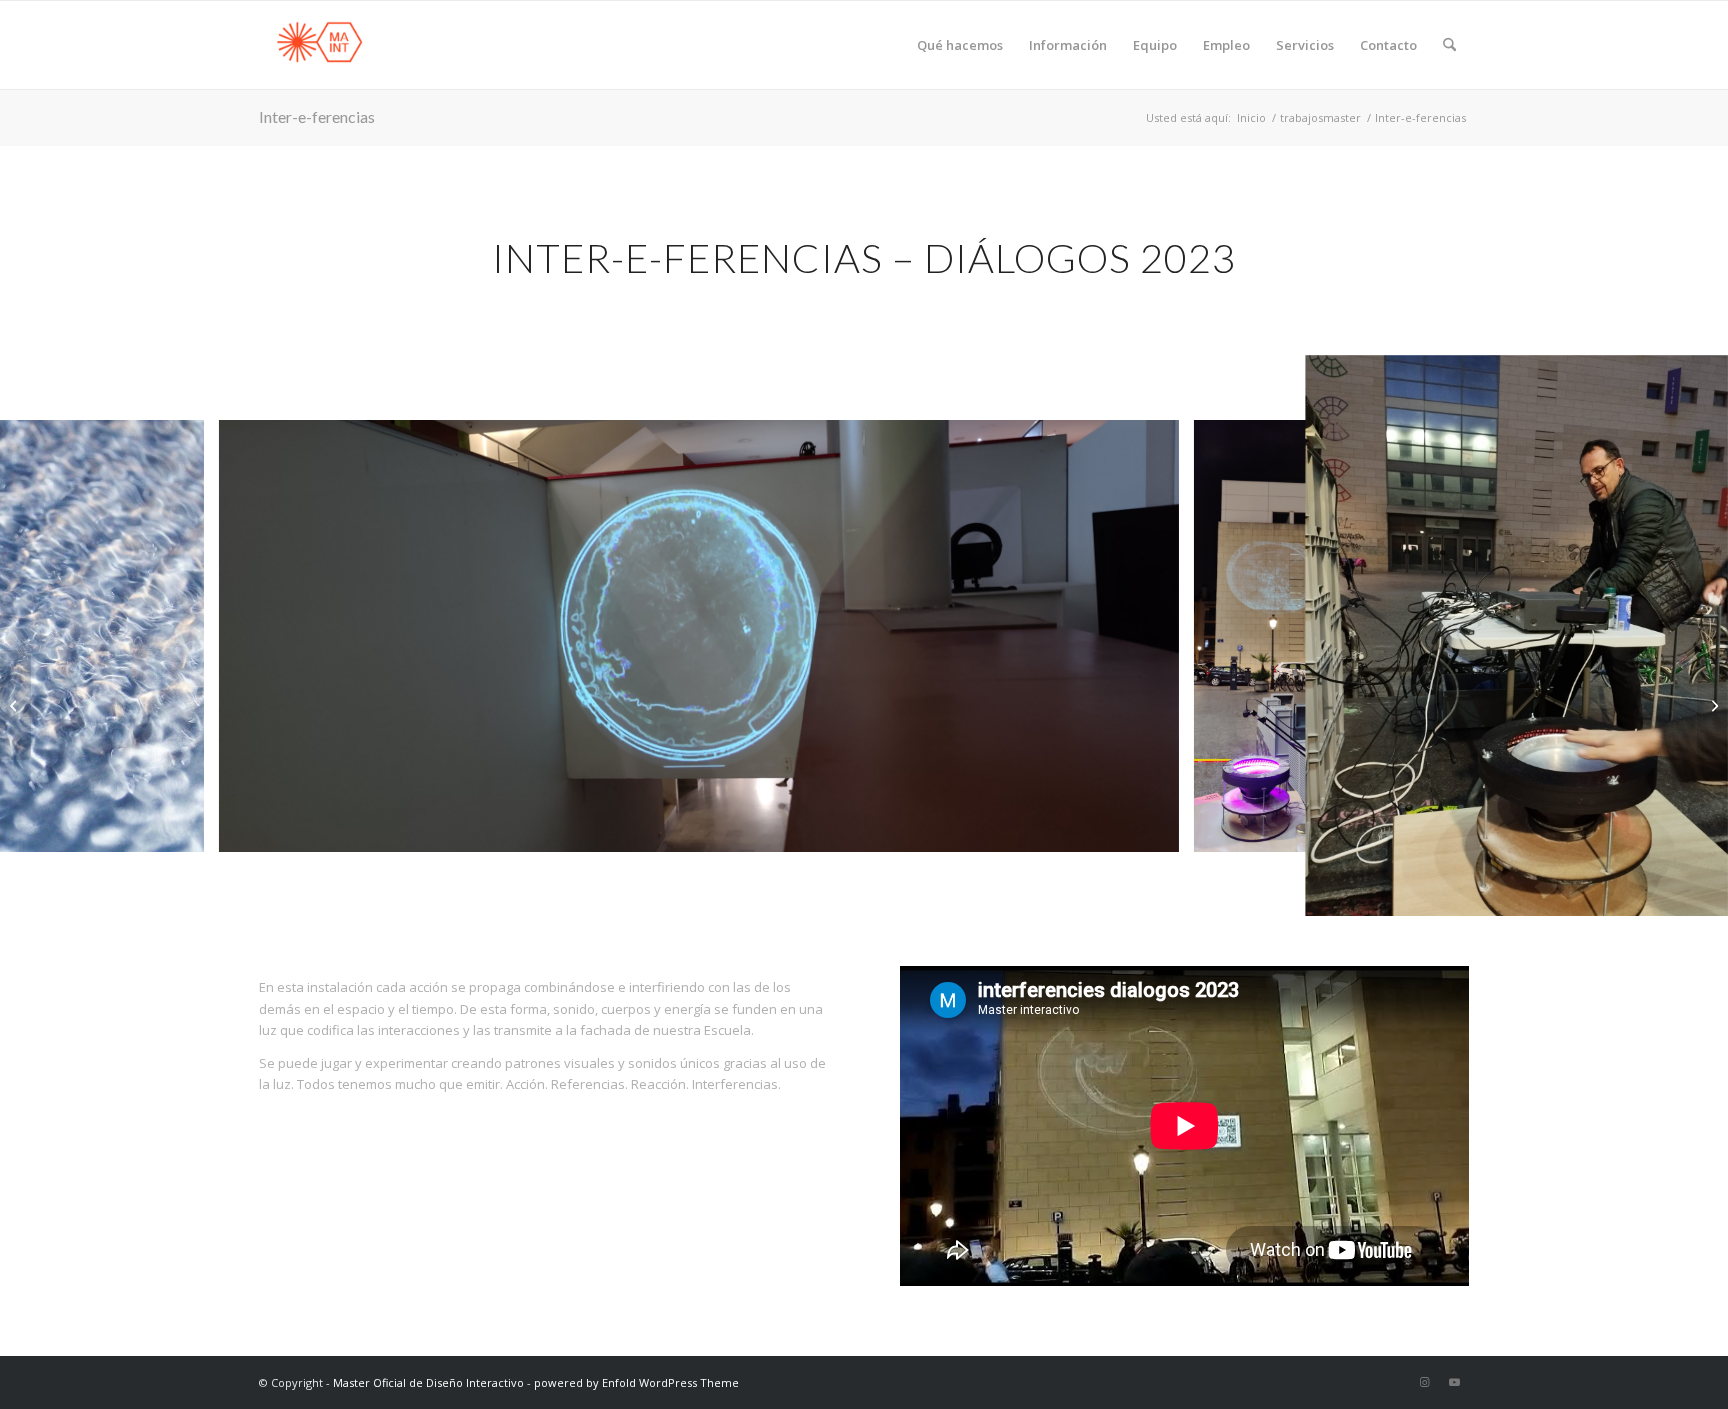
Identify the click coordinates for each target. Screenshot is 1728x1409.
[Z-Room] (1712, 705)
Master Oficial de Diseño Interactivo (428, 1382)
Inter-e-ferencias (317, 116)
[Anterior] (45, 636)
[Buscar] (1449, 45)
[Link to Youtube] (1454, 1382)
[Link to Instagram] (1424, 1382)
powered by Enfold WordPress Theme (636, 1382)
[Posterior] (1683, 636)
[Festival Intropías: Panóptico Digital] (15, 705)
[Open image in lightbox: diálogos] (1699, 887)
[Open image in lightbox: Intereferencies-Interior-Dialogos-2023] (1157, 830)
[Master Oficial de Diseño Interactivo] (319, 45)
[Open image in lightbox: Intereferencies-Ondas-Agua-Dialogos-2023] (182, 830)
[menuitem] (960, 45)
